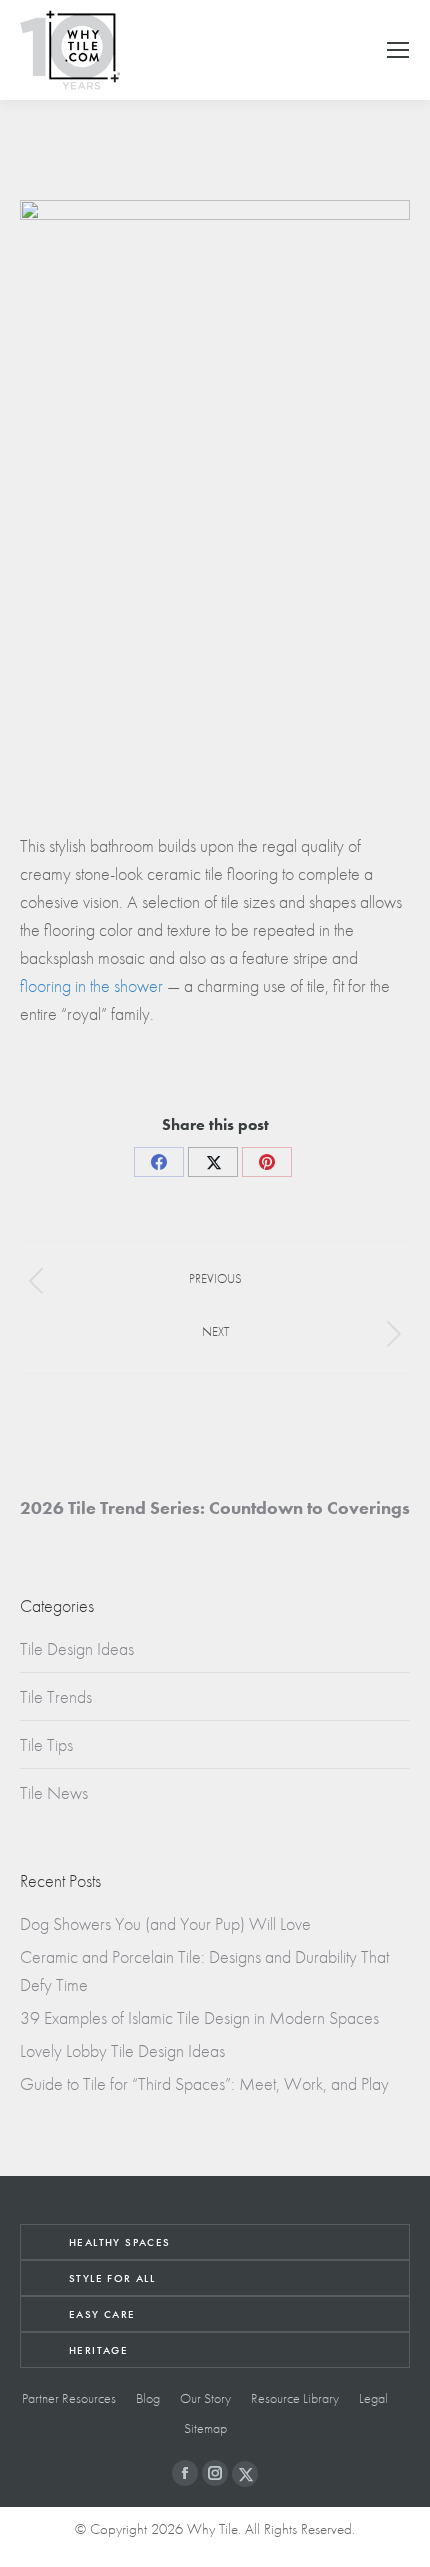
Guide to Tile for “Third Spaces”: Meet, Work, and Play (204, 2083)
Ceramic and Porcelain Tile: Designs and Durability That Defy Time (204, 1970)
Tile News (54, 1792)
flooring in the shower (91, 985)
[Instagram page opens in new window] (215, 2473)
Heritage (98, 2350)
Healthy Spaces (120, 2242)
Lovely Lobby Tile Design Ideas (122, 2050)
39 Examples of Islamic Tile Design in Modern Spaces (199, 2017)
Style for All (112, 2278)
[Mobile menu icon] (398, 50)
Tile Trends (56, 1696)
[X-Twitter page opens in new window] (245, 2474)
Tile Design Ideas (77, 1648)
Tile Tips (46, 1744)
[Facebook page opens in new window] (185, 2473)
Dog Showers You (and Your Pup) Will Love (165, 1923)
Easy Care (102, 2314)
